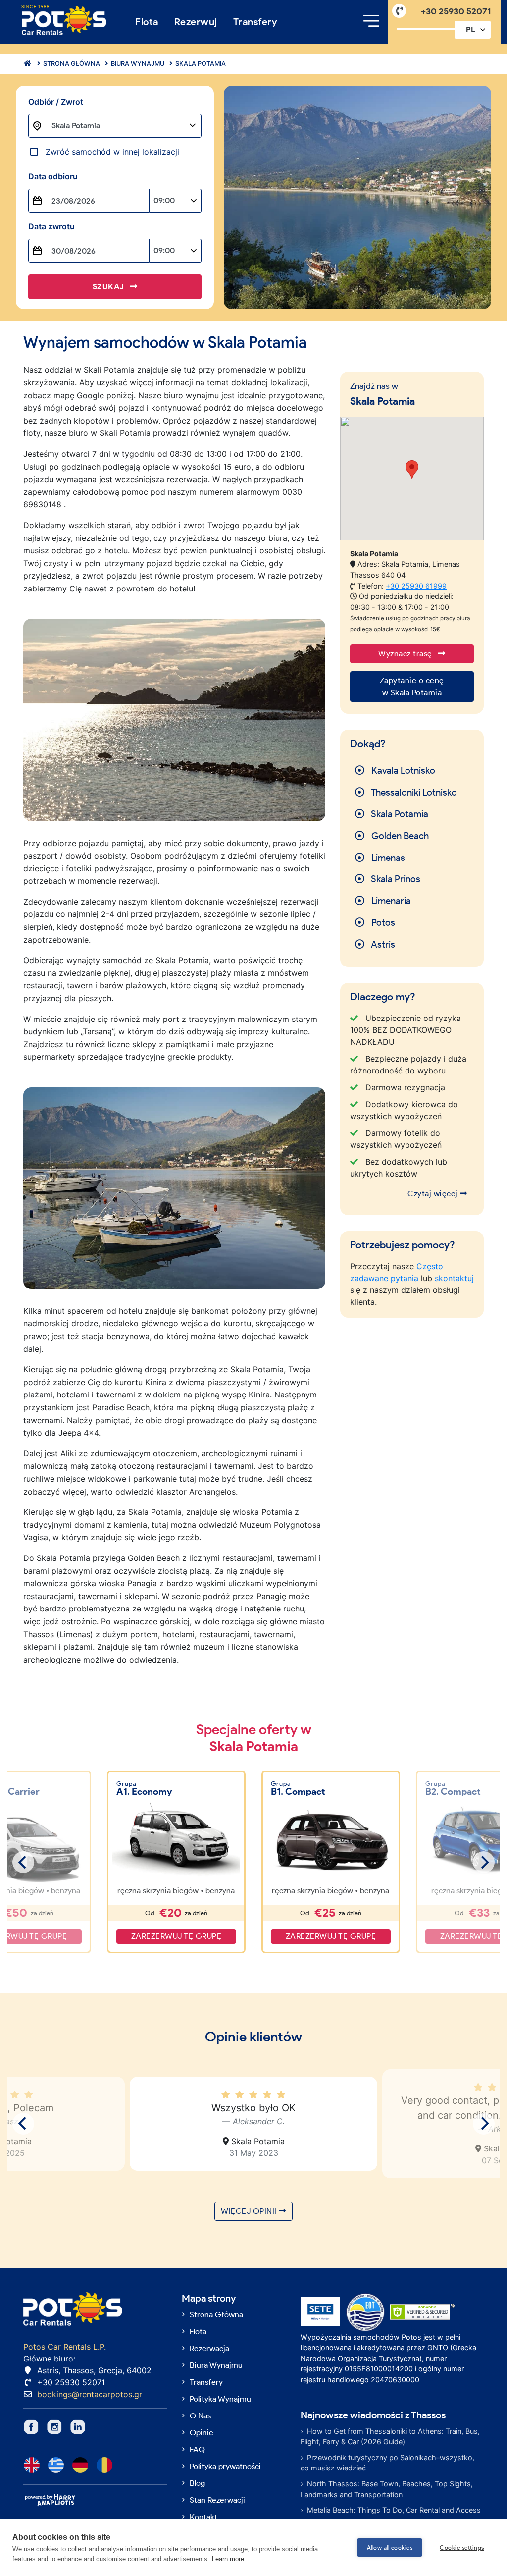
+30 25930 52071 (456, 11)
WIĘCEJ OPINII (250, 2211)
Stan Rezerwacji (217, 2500)
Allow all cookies (390, 2548)
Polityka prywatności (225, 2466)
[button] (412, 469)
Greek (56, 2465)
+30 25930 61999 (416, 586)
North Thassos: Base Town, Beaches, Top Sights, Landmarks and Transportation (387, 2489)
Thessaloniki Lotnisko (413, 792)
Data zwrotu (51, 226)
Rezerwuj (196, 22)
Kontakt (203, 2517)
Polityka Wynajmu (220, 2399)
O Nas (200, 2416)
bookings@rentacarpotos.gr (90, 2394)
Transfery (255, 22)
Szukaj (110, 287)
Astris (382, 944)
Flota (147, 22)
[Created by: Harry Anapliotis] (50, 2500)
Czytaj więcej (434, 1194)
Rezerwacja (209, 2348)
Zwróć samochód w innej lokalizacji (112, 152)
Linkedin (78, 2427)
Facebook (31, 2427)
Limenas (387, 858)
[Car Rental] (25, 64)
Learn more (228, 2559)
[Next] (484, 1862)
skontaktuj (454, 1278)
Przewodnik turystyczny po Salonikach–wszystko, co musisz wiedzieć (387, 2463)
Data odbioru (53, 176)
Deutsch (80, 2465)
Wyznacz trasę (406, 654)
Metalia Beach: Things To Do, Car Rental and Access (394, 2510)
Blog (197, 2483)
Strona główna (71, 64)
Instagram (54, 2427)
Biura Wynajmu (137, 64)
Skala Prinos (395, 879)
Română (104, 2465)
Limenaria (390, 901)
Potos (382, 923)
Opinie (202, 2433)
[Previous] (23, 1862)
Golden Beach (399, 836)
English (32, 2465)
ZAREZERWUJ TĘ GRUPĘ (177, 1936)
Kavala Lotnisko (402, 771)
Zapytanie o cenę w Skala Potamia (412, 686)
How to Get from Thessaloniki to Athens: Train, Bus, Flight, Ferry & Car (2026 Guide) (390, 2437)
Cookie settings (462, 2548)
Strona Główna (216, 2315)
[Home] (64, 21)
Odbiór (56, 102)
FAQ (197, 2449)
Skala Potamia (200, 64)
